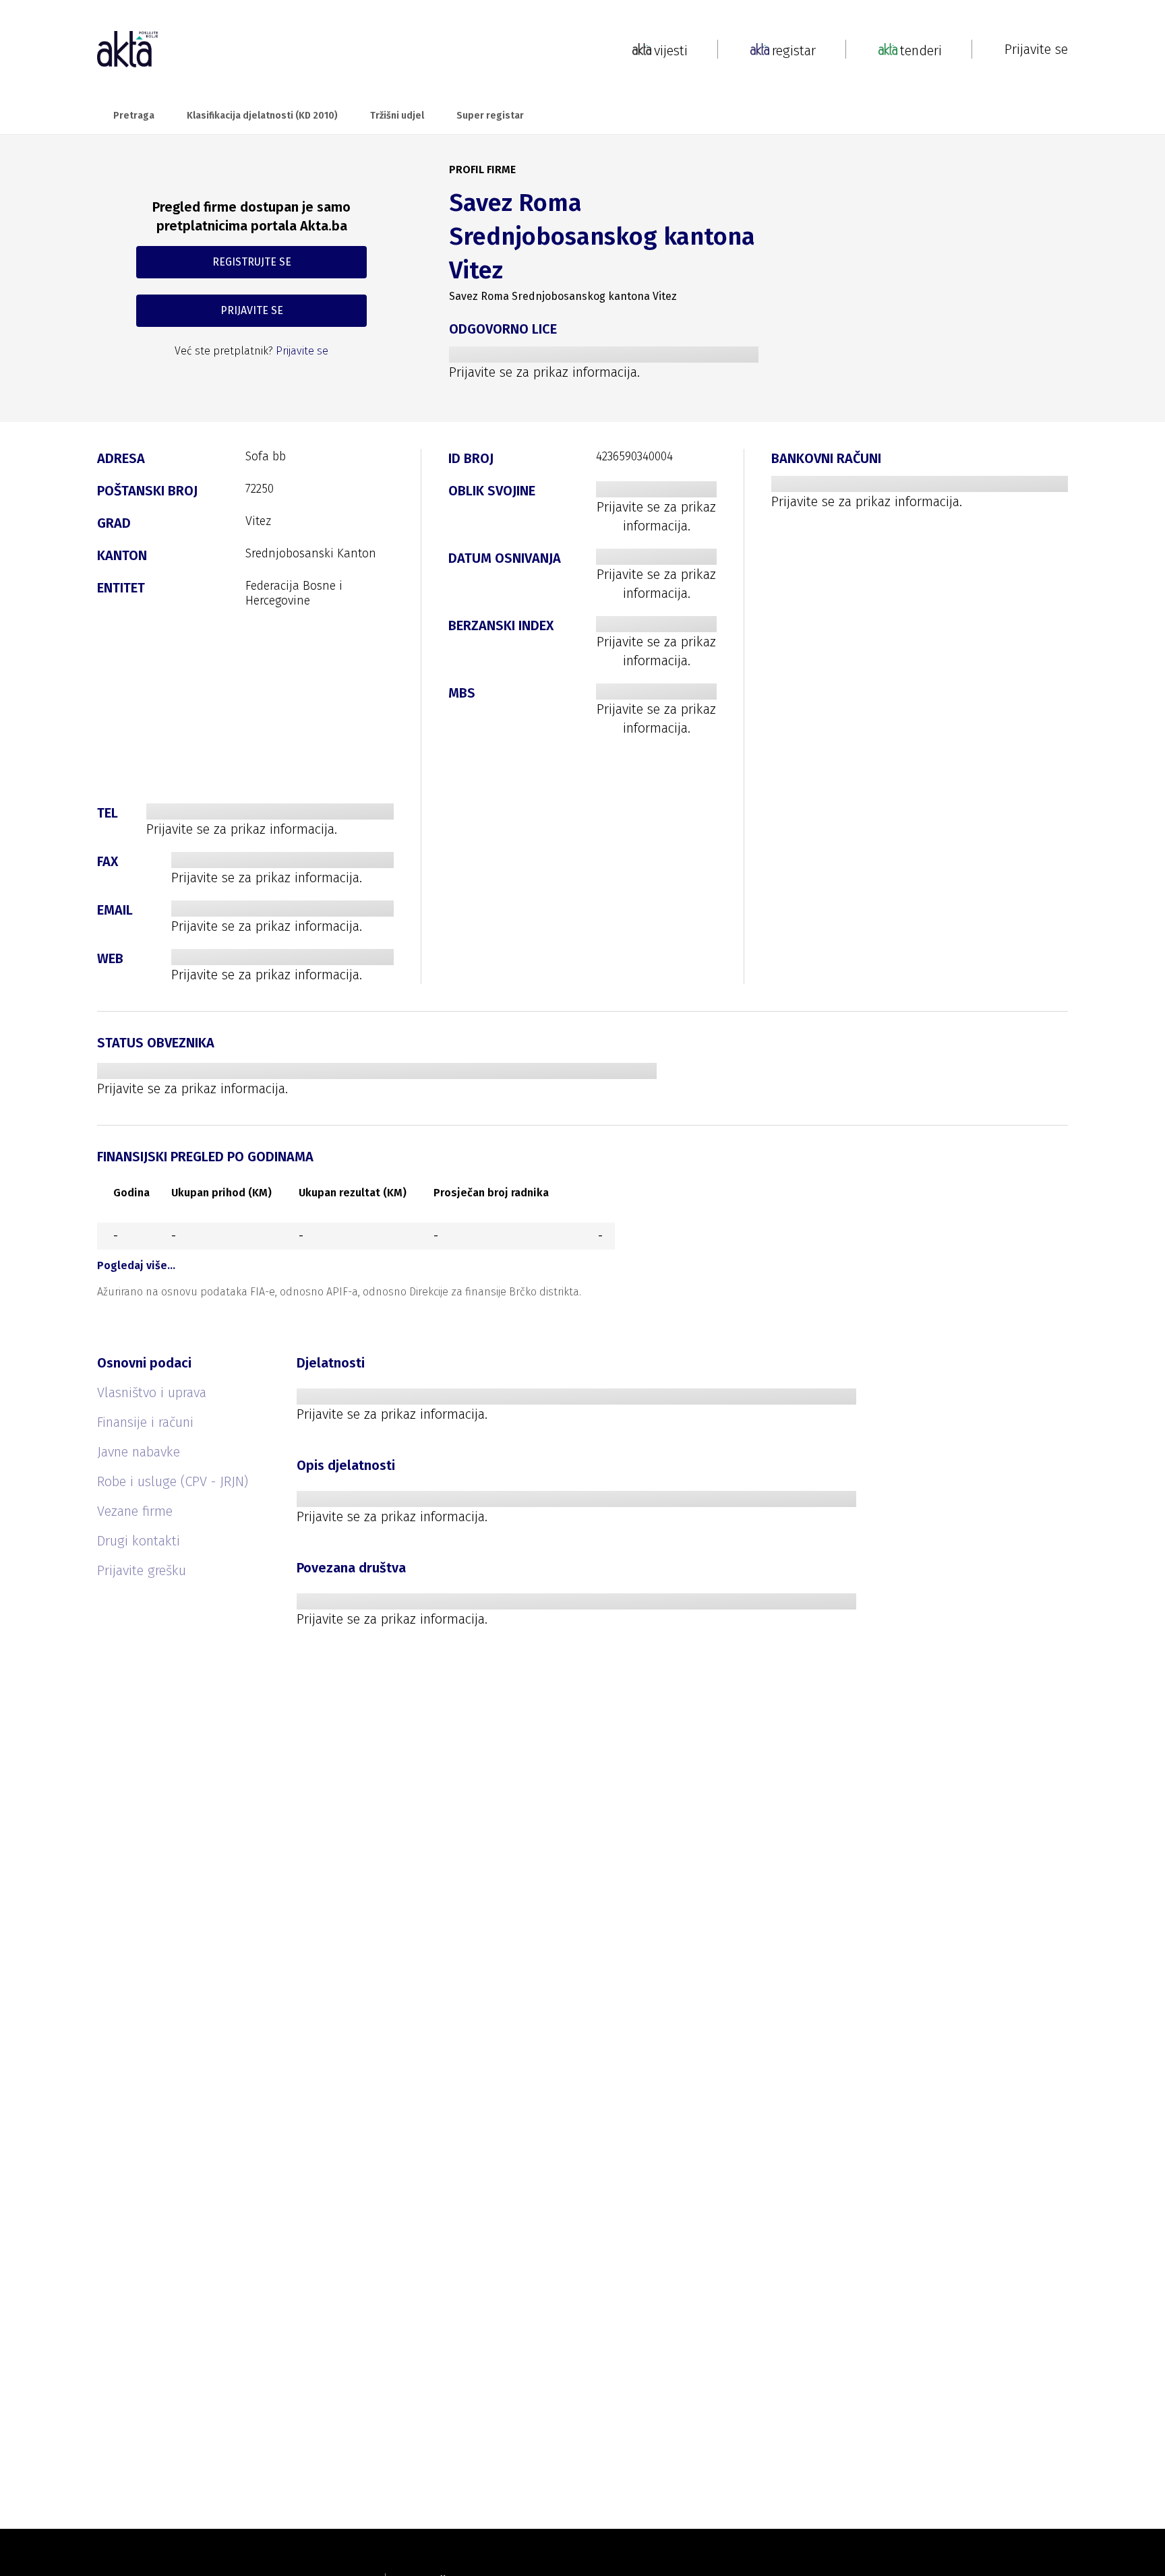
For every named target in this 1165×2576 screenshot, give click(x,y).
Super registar (490, 116)
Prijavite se (1036, 49)
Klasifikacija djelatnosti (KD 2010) (262, 116)
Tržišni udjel (397, 116)
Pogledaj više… (136, 1265)
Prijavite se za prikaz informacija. (544, 372)
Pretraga (134, 116)
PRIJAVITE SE (252, 310)
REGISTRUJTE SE (252, 262)
